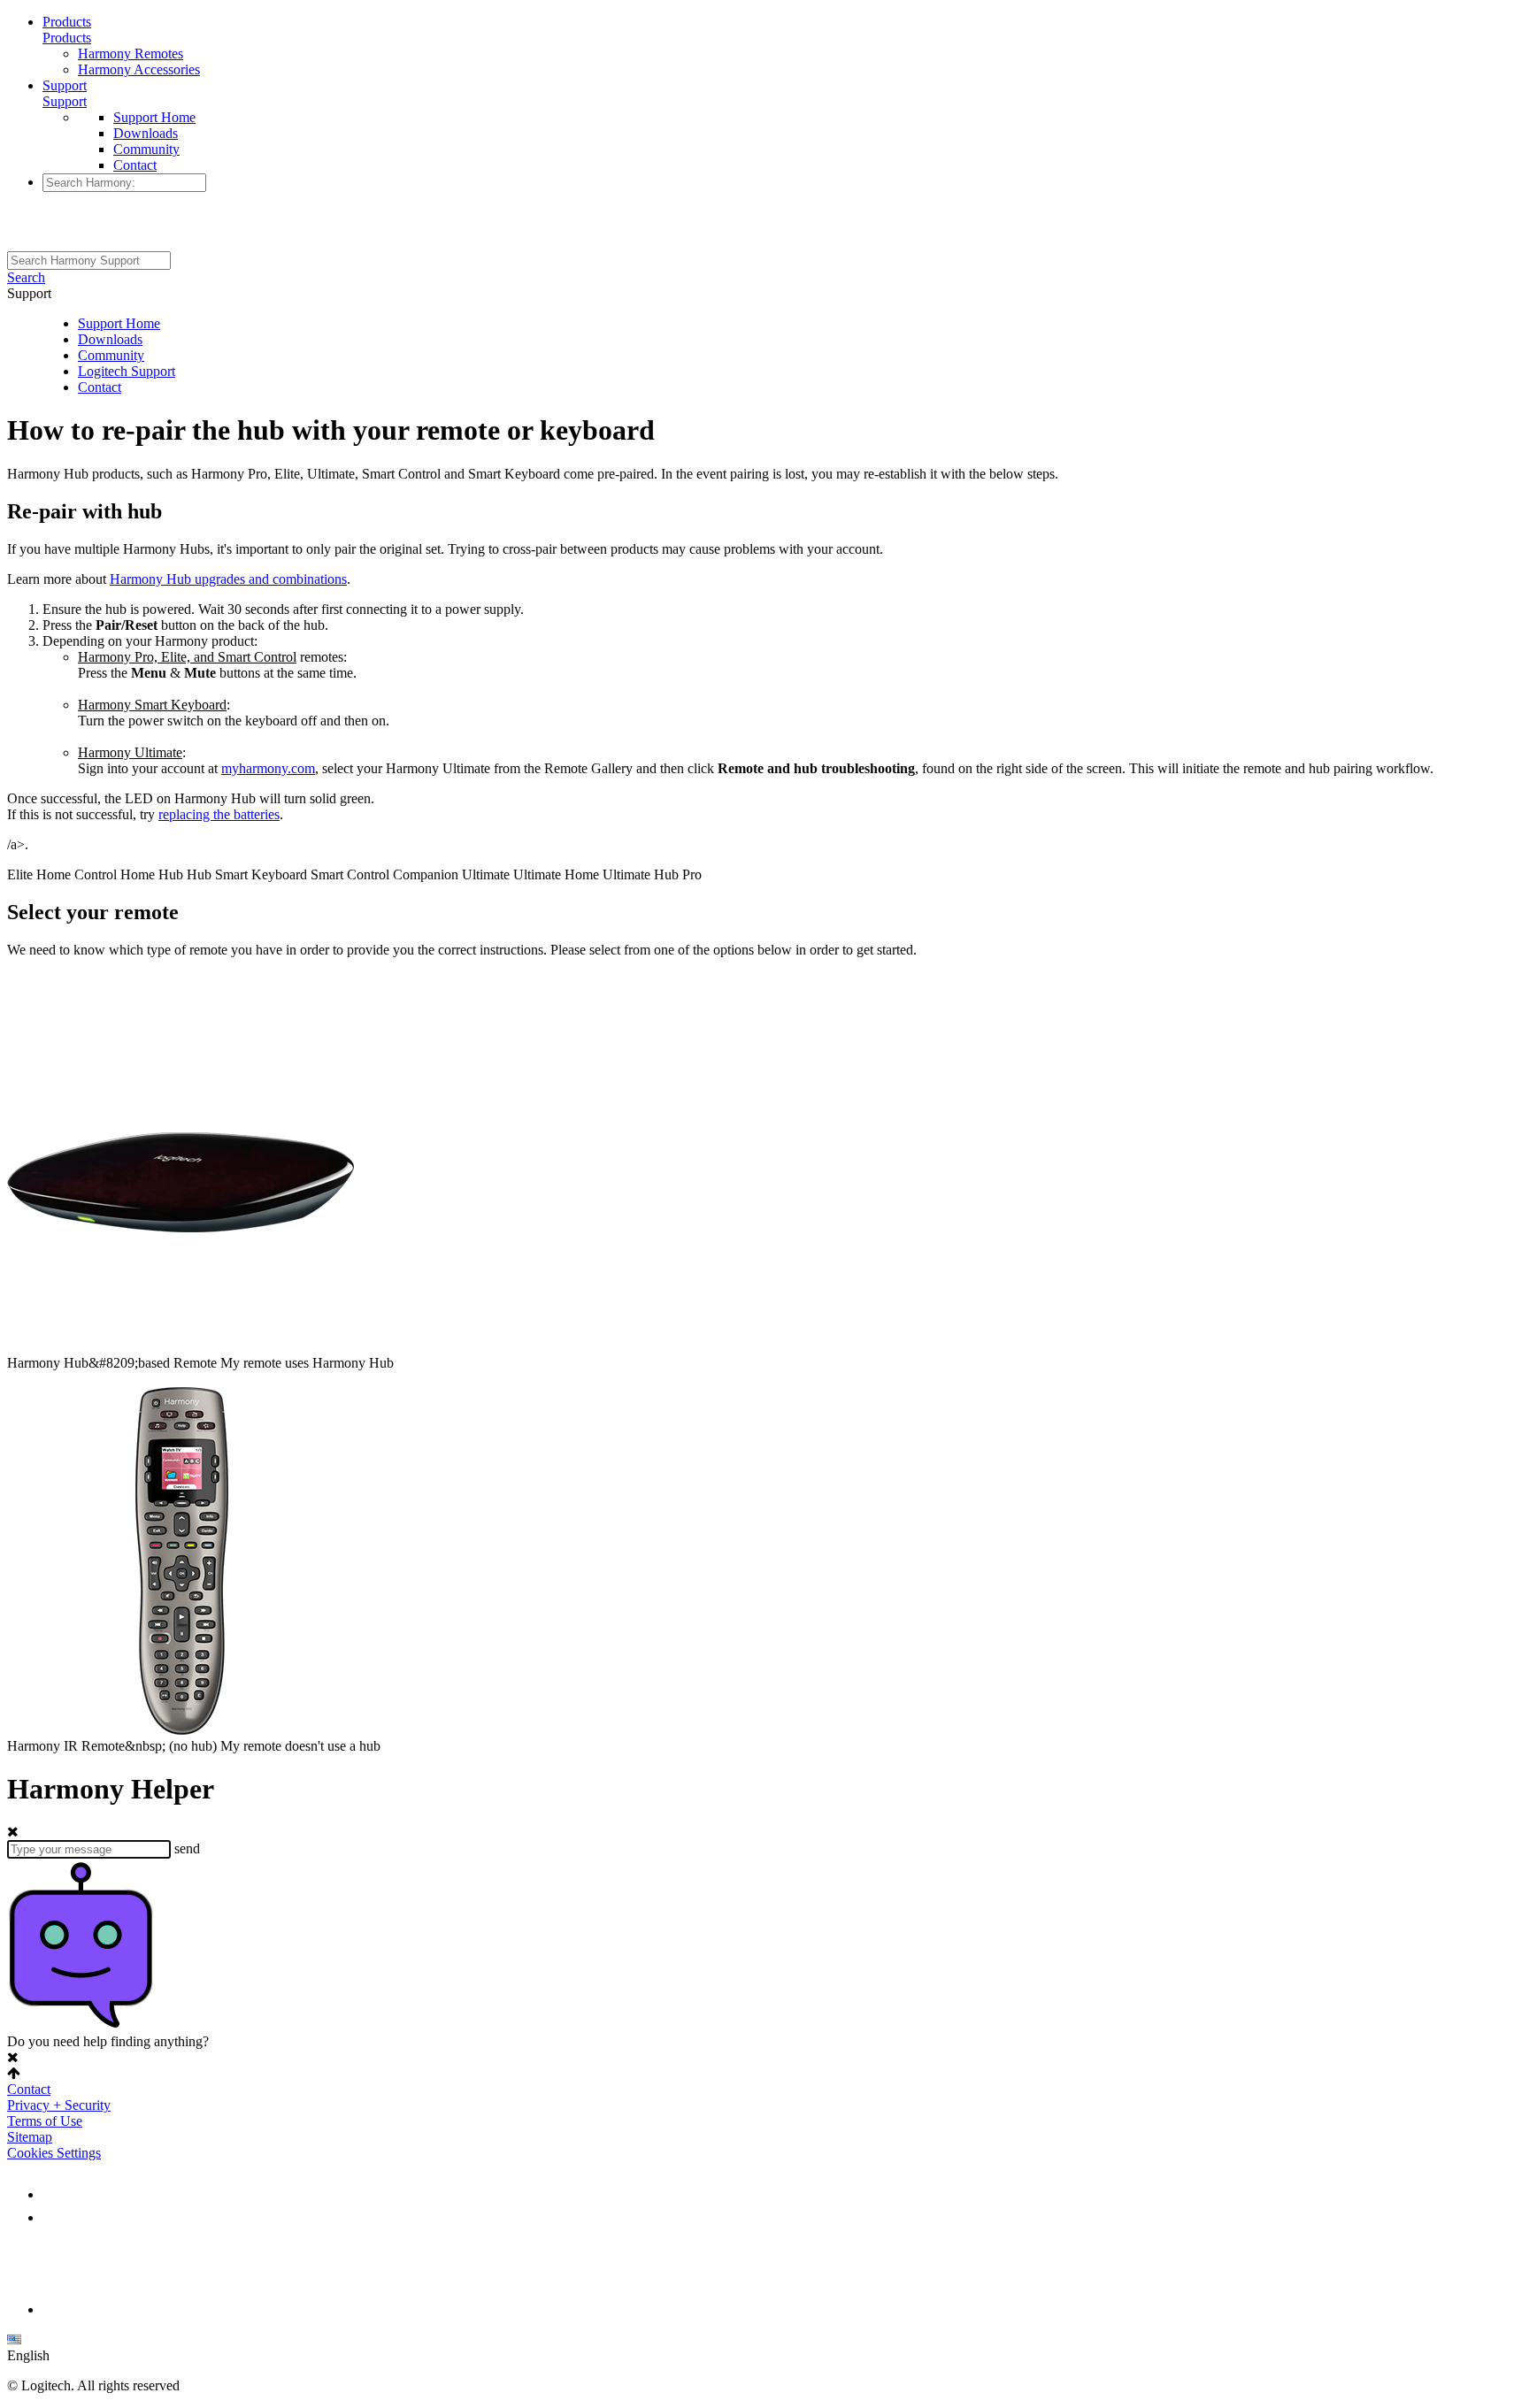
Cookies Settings (54, 2153)
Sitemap (30, 2137)
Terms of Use (45, 2121)
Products (67, 22)
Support (65, 85)
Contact (135, 165)
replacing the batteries (219, 814)
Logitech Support (127, 371)
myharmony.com (268, 768)
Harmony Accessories (139, 69)
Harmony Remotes (131, 54)
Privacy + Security (59, 2105)
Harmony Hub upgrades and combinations (228, 579)
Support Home (154, 117)
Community (146, 149)
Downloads (146, 133)
